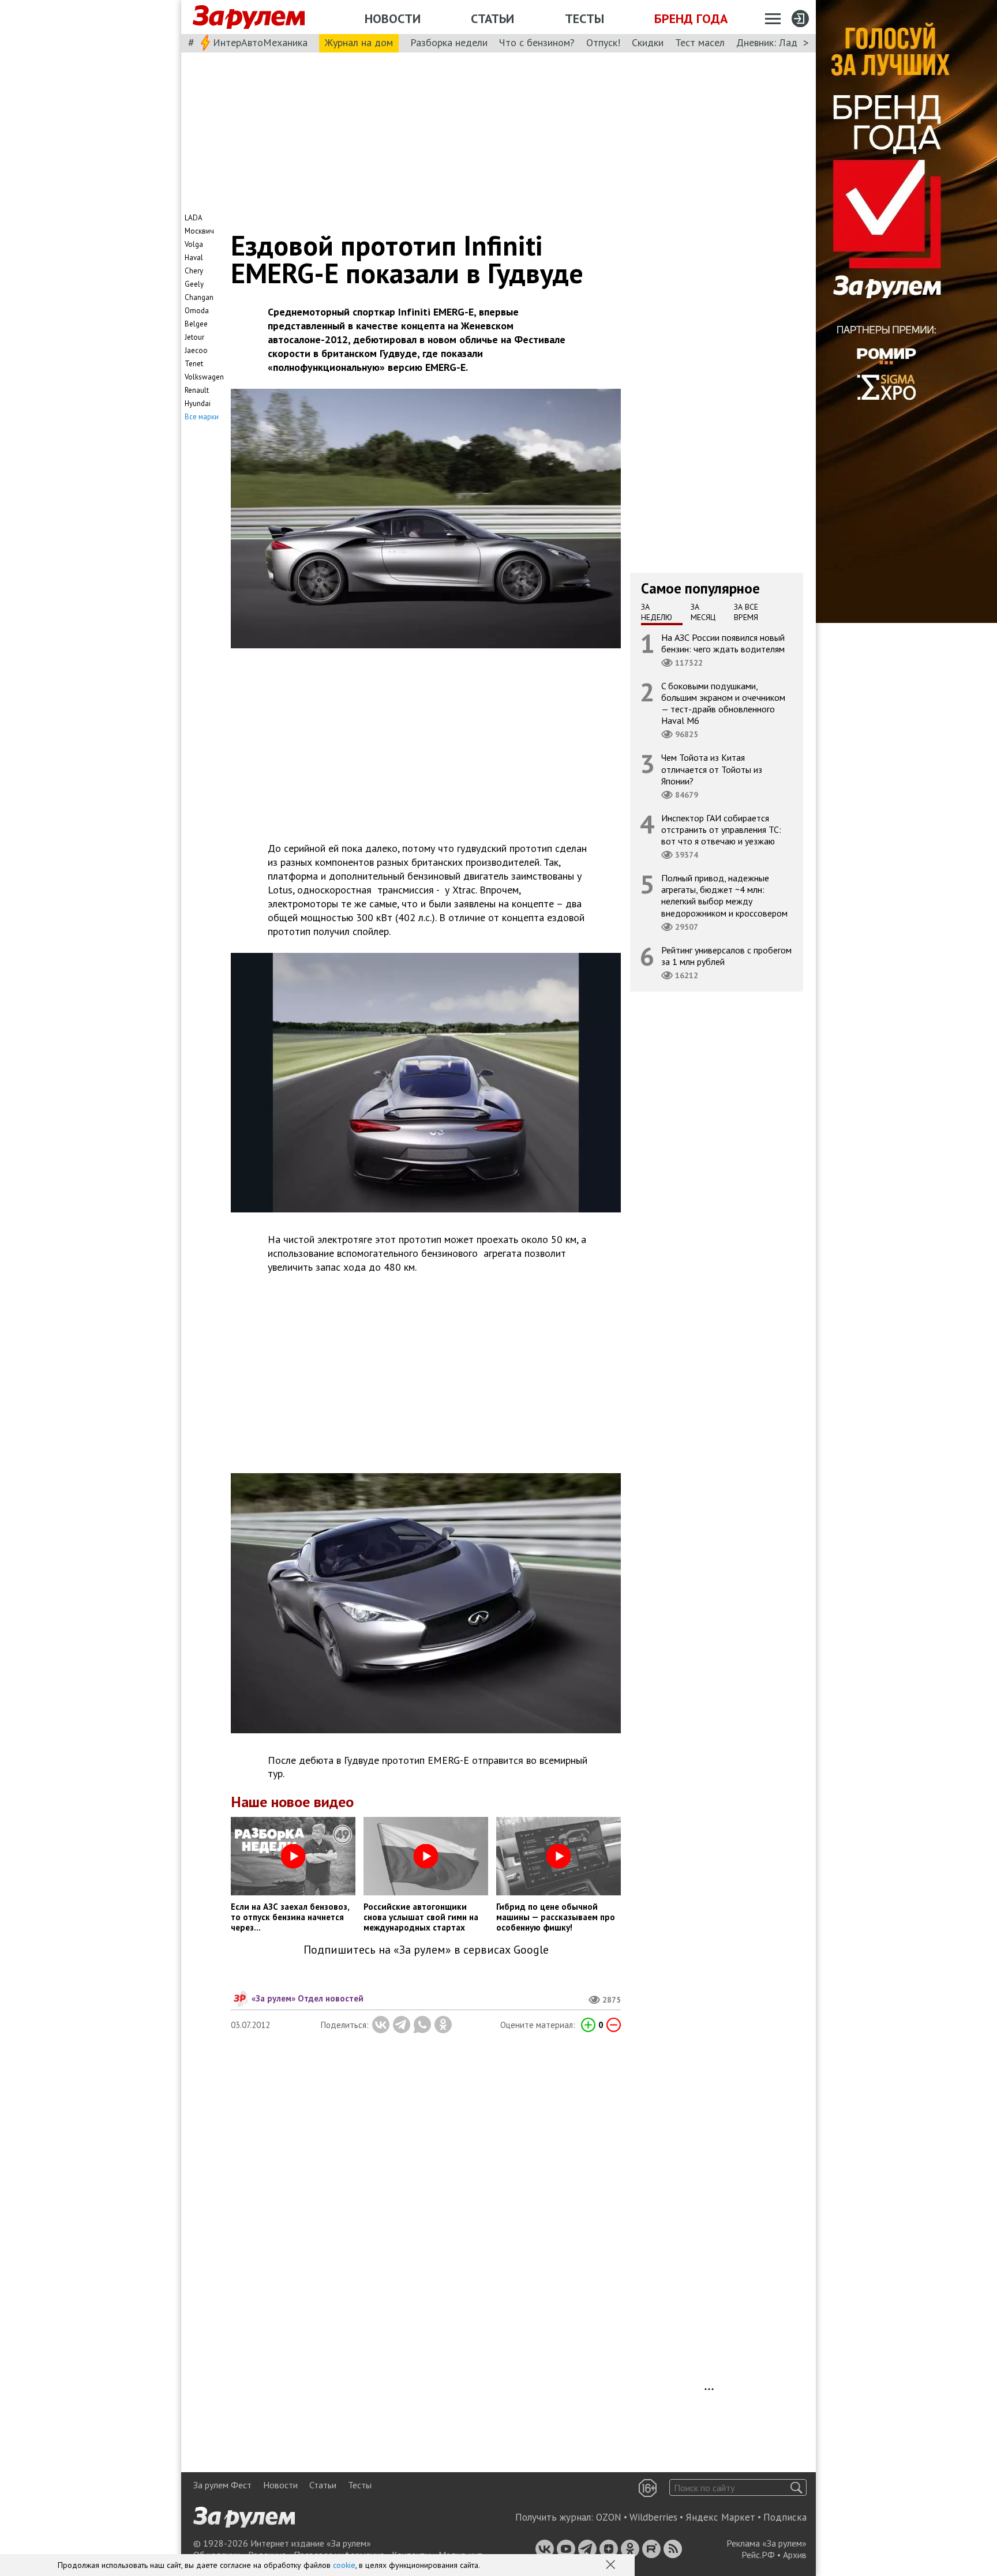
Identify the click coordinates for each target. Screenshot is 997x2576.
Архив (795, 2555)
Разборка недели (449, 42)
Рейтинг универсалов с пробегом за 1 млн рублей (726, 955)
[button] (612, 2566)
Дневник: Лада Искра (784, 42)
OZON (609, 2517)
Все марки (202, 417)
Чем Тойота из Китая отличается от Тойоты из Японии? (712, 769)
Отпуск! (603, 42)
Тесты (584, 18)
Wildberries (653, 2517)
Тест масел (700, 42)
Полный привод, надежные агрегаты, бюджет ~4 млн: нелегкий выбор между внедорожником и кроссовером (724, 895)
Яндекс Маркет (720, 2517)
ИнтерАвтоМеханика (260, 42)
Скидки (648, 42)
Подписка (785, 2517)
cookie (344, 2565)
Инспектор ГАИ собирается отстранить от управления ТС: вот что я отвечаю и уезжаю (721, 829)
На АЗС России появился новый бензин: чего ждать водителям (723, 643)
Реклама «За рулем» (767, 2543)
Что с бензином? (537, 42)
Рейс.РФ (758, 2555)
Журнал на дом (359, 42)
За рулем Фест (222, 2485)
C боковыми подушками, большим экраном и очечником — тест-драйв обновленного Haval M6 (723, 703)
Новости (393, 18)
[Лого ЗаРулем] (249, 17)
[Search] (797, 2487)
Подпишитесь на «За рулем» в (426, 1950)
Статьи (492, 18)
